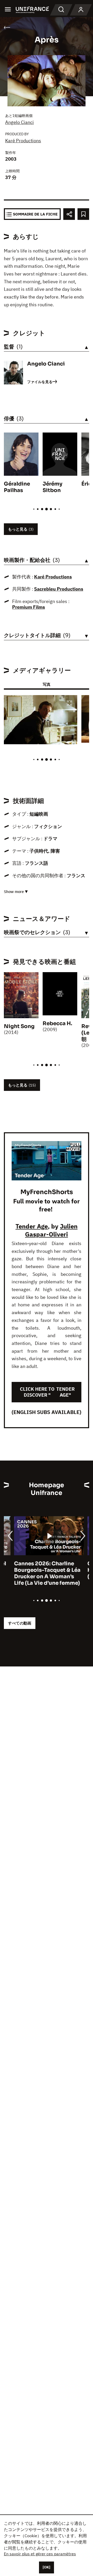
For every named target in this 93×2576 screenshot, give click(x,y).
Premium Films (29, 607)
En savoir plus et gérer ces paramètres (40, 2554)
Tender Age (32, 1226)
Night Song (19, 1026)
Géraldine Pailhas (17, 487)
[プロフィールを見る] (81, 10)
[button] (69, 703)
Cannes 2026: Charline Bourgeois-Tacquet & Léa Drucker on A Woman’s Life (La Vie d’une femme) (37, 1573)
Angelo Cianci (20, 122)
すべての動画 (20, 1623)
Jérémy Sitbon (52, 487)
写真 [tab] (47, 684)
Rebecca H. (57, 1023)
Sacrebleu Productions (59, 589)
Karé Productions (23, 141)
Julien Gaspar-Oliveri (51, 1230)
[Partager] (69, 214)
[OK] (47, 2567)
